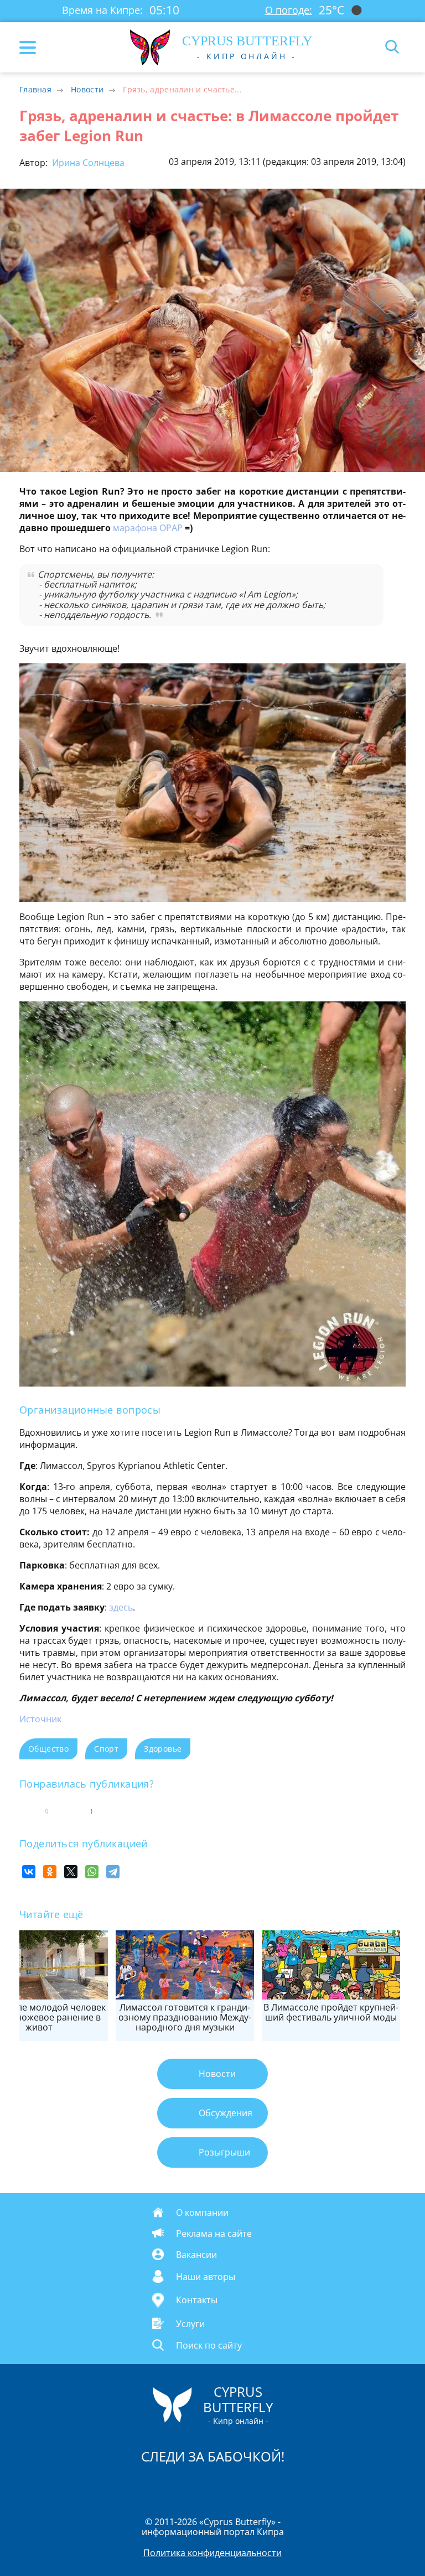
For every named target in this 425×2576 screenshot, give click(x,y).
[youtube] (276, 2485)
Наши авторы (206, 2276)
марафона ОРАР (148, 528)
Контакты (197, 2300)
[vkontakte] (252, 2485)
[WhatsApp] (92, 1872)
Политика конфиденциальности (212, 2553)
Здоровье (163, 1749)
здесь (121, 1607)
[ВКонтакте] (29, 1872)
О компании (202, 2212)
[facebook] (150, 2485)
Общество (48, 1749)
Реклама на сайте (214, 2233)
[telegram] (226, 2485)
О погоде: (289, 10)
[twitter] (201, 2485)
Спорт (106, 1749)
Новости (87, 89)
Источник (40, 1719)
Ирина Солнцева (87, 163)
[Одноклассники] (50, 1872)
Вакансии (196, 2254)
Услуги (190, 2324)
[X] (71, 1872)
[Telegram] (113, 1872)
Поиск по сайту (209, 2345)
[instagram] (175, 2485)
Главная (35, 89)
